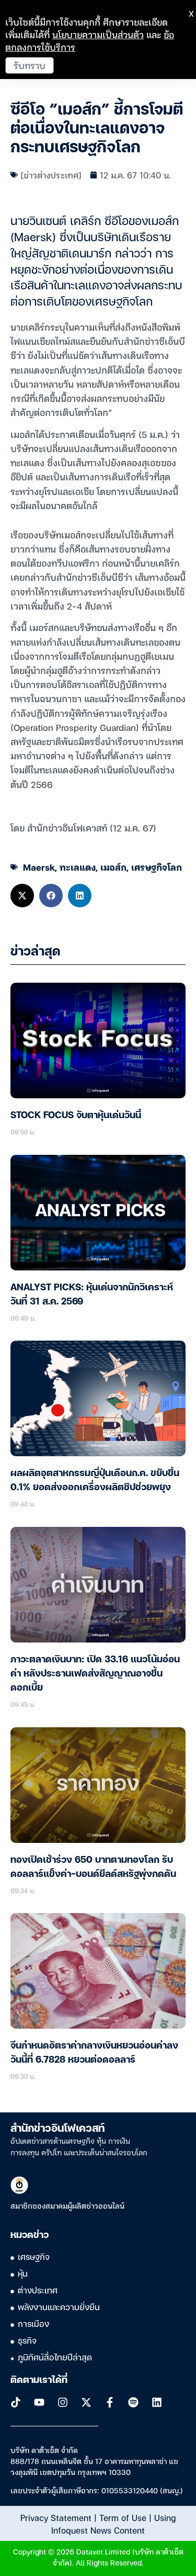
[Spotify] (133, 2402)
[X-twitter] (86, 2402)
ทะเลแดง (78, 867)
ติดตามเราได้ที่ (39, 2380)
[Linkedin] (157, 2402)
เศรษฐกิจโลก (157, 867)
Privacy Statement (56, 2517)
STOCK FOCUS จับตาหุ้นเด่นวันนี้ (76, 1116)
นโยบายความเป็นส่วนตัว (98, 34)
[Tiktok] (16, 2402)
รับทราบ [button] (30, 65)
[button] (22, 896)
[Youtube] (39, 2402)
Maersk (39, 867)
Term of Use (123, 2517)
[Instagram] (63, 2402)
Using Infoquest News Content (113, 2524)
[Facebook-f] (110, 2402)
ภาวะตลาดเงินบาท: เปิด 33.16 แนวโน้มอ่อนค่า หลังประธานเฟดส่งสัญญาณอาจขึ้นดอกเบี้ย (95, 1674)
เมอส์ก (113, 867)
